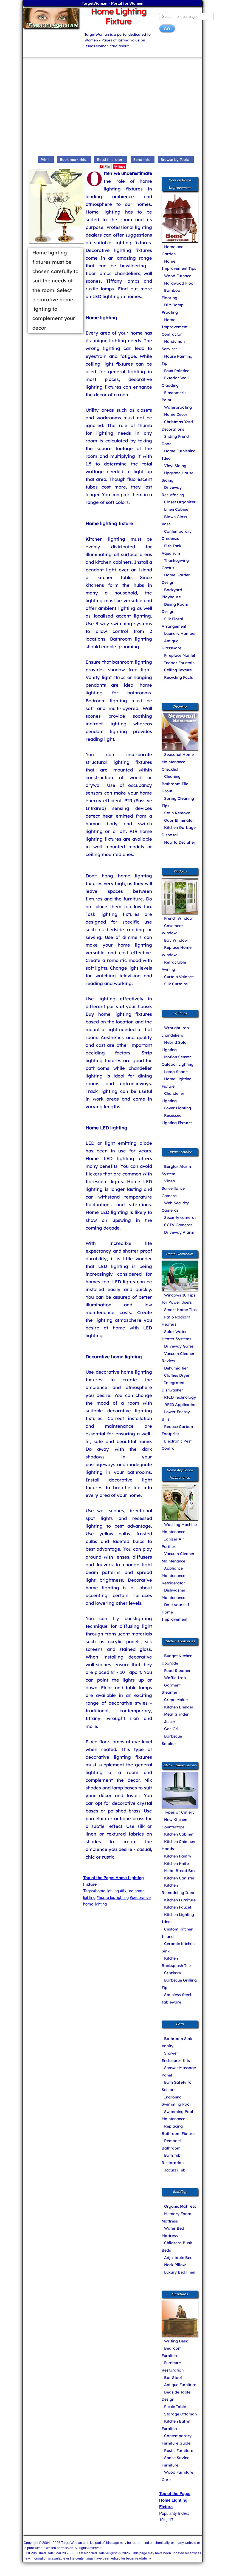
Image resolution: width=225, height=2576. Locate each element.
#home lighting (106, 1891)
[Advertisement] (113, 108)
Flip (107, 166)
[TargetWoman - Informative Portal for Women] (50, 18)
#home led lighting (113, 1897)
